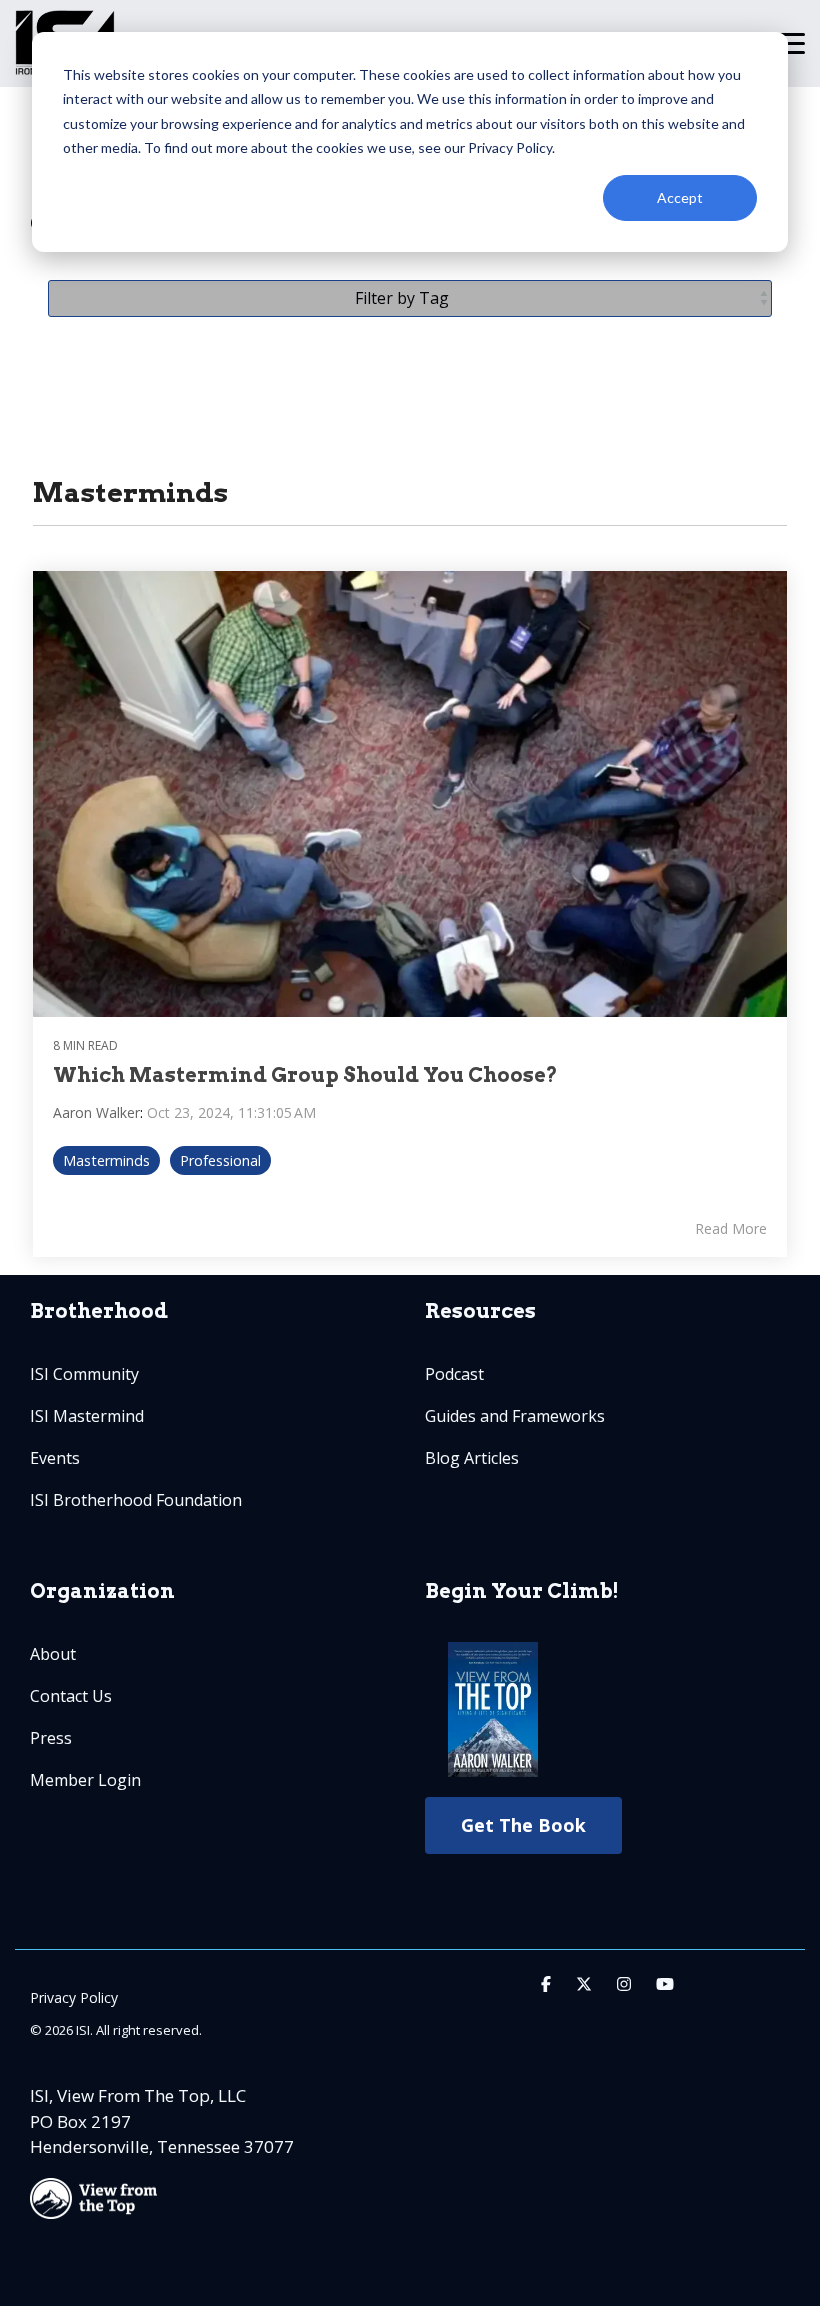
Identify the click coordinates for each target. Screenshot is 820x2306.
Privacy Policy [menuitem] (74, 1997)
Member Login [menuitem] (85, 1780)
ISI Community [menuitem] (84, 1374)
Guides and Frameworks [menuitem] (515, 1416)
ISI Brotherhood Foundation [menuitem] (136, 1500)
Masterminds (106, 1160)
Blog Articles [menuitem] (472, 1458)
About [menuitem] (53, 1654)
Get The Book (523, 1825)
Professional (220, 1160)
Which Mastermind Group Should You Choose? (305, 1075)
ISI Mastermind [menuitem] (87, 1416)
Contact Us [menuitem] (71, 1696)
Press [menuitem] (51, 1738)
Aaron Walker (96, 1112)
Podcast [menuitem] (454, 1374)
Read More (731, 1229)
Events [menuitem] (55, 1458)
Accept (680, 197)
